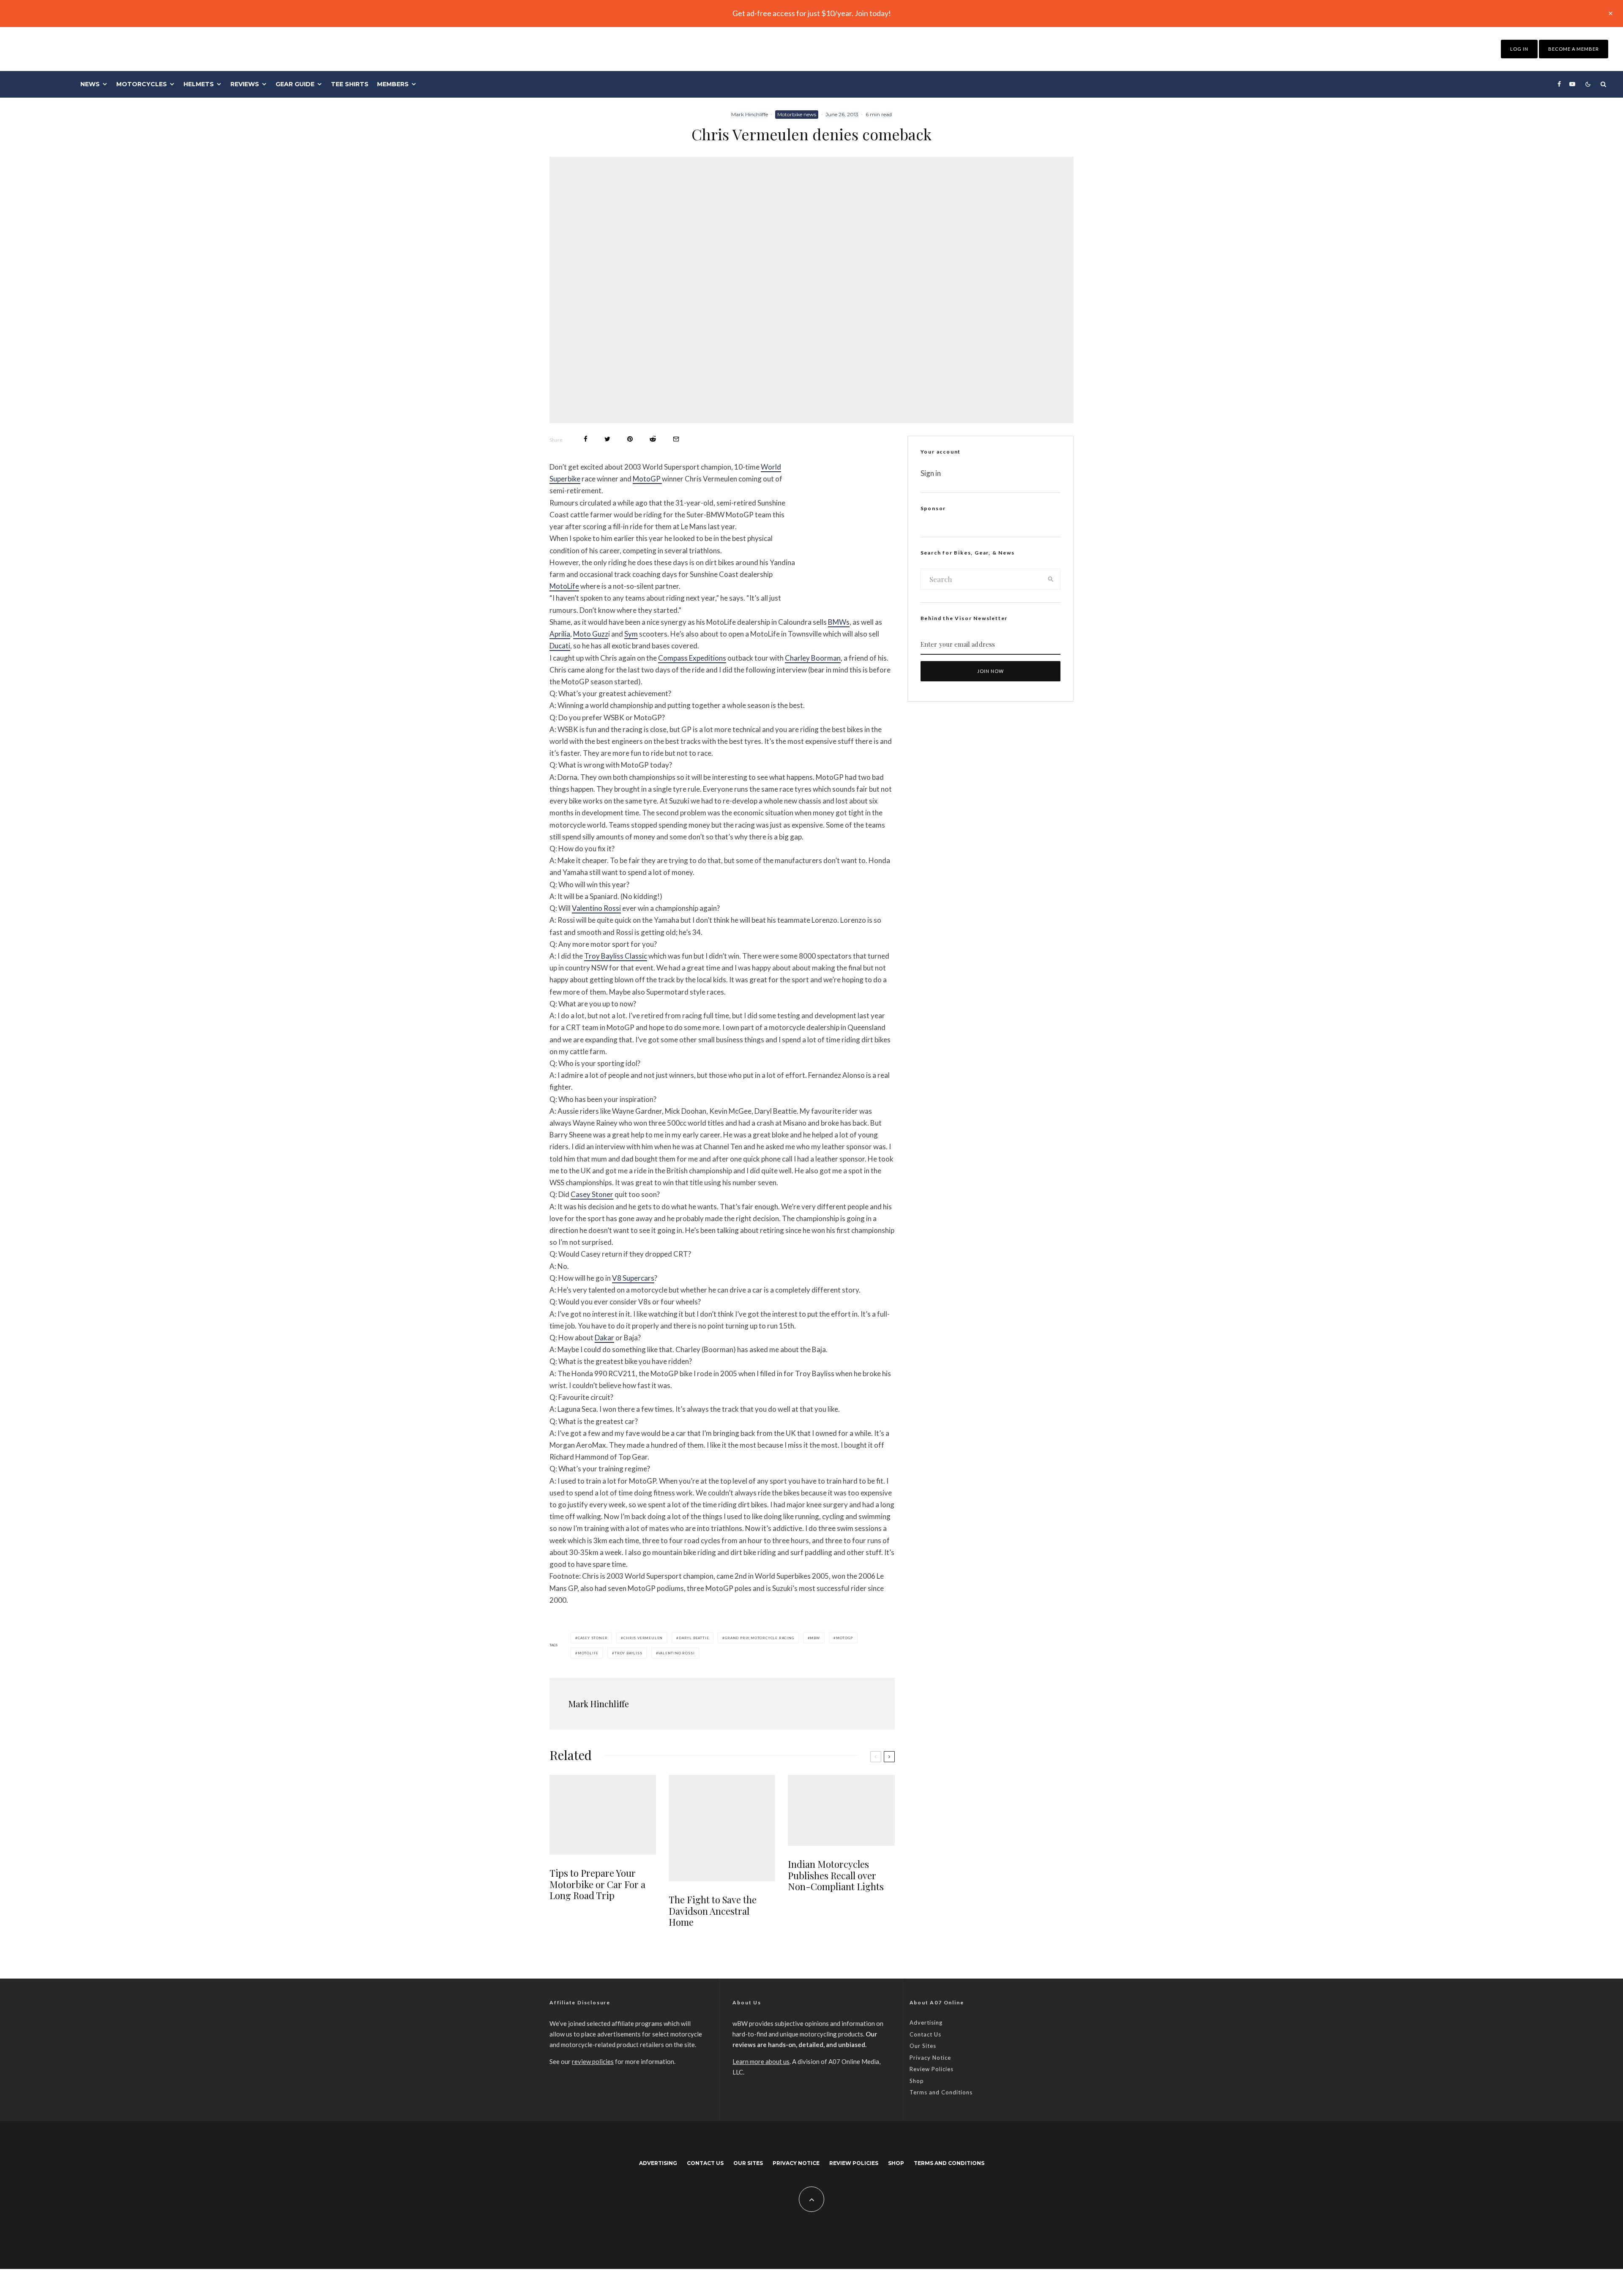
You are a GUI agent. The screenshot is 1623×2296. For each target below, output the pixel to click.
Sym (631, 634)
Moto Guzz (591, 634)
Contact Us (925, 2034)
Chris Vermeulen (643, 1638)
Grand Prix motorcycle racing (759, 1638)
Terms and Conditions (941, 2092)
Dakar (604, 1338)
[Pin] (630, 439)
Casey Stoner (592, 1194)
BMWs (839, 622)
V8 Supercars (633, 1278)
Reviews (245, 84)
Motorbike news (797, 114)
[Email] (676, 439)
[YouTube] (1572, 84)
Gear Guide (295, 84)
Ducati (560, 646)
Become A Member (1574, 49)
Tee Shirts (350, 84)
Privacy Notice (930, 2058)
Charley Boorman (813, 658)
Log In (1519, 49)
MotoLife (564, 586)
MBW (815, 1638)
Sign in (931, 473)
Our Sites (923, 2046)
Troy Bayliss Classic (616, 956)
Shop (917, 2081)
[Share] (586, 439)
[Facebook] (1559, 84)
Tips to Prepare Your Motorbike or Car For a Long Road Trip (597, 1884)
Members (393, 84)
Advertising (926, 2023)
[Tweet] (607, 439)
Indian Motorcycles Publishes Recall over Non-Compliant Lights (836, 1875)
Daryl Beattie (694, 1638)
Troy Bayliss (628, 1653)
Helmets (199, 84)
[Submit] (653, 439)
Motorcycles (142, 84)
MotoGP (647, 479)
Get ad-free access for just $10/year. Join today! (812, 13)
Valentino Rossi (596, 908)
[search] (1051, 579)
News (90, 84)
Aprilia (560, 634)
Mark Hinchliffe (750, 114)
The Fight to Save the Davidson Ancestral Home (713, 1911)
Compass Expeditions (692, 658)
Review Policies (932, 2069)
